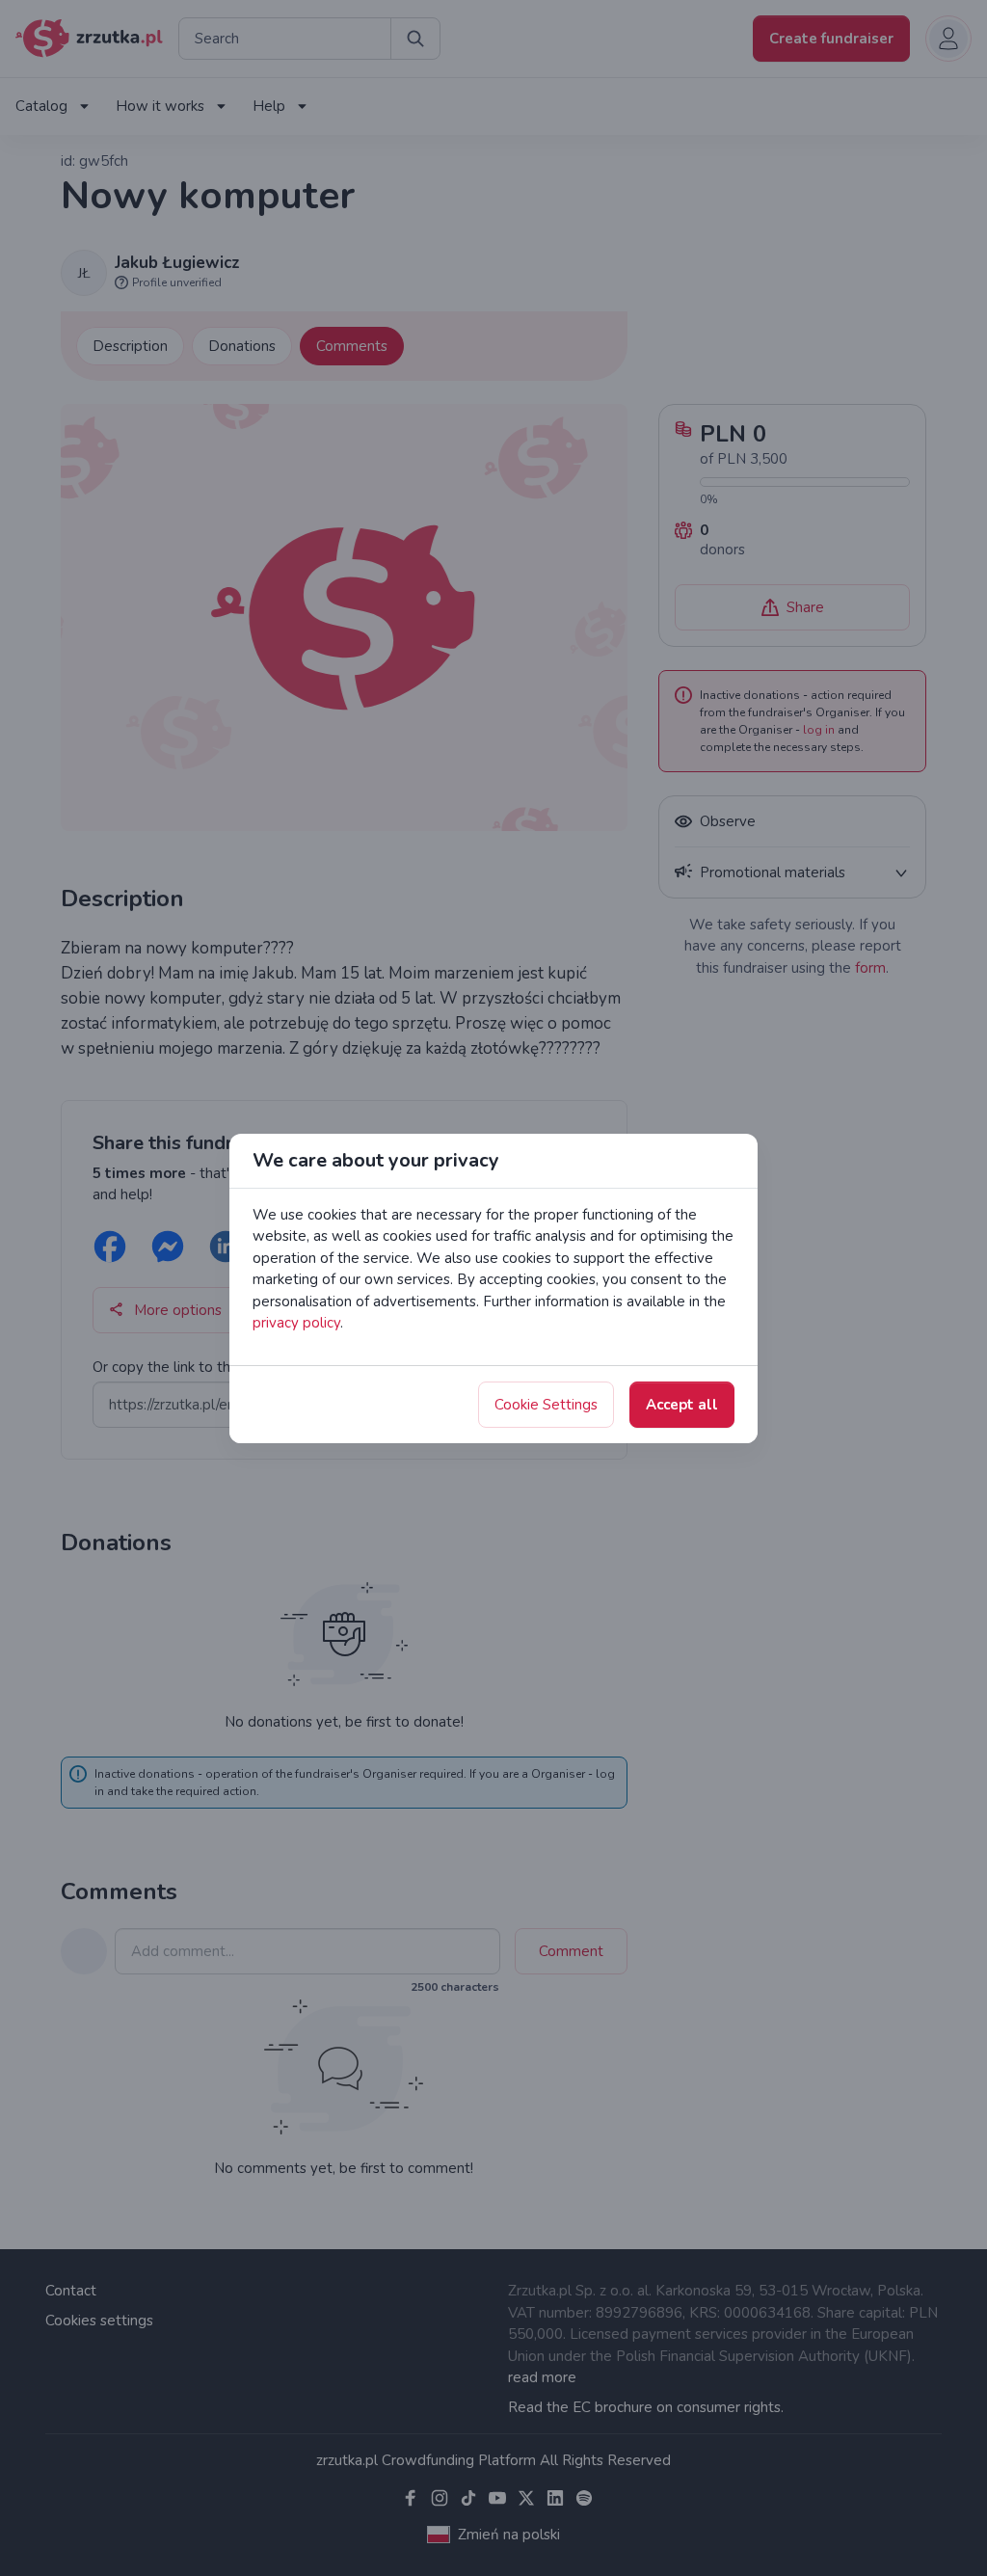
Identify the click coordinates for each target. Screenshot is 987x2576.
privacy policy (296, 1323)
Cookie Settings (546, 1405)
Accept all (682, 1405)
